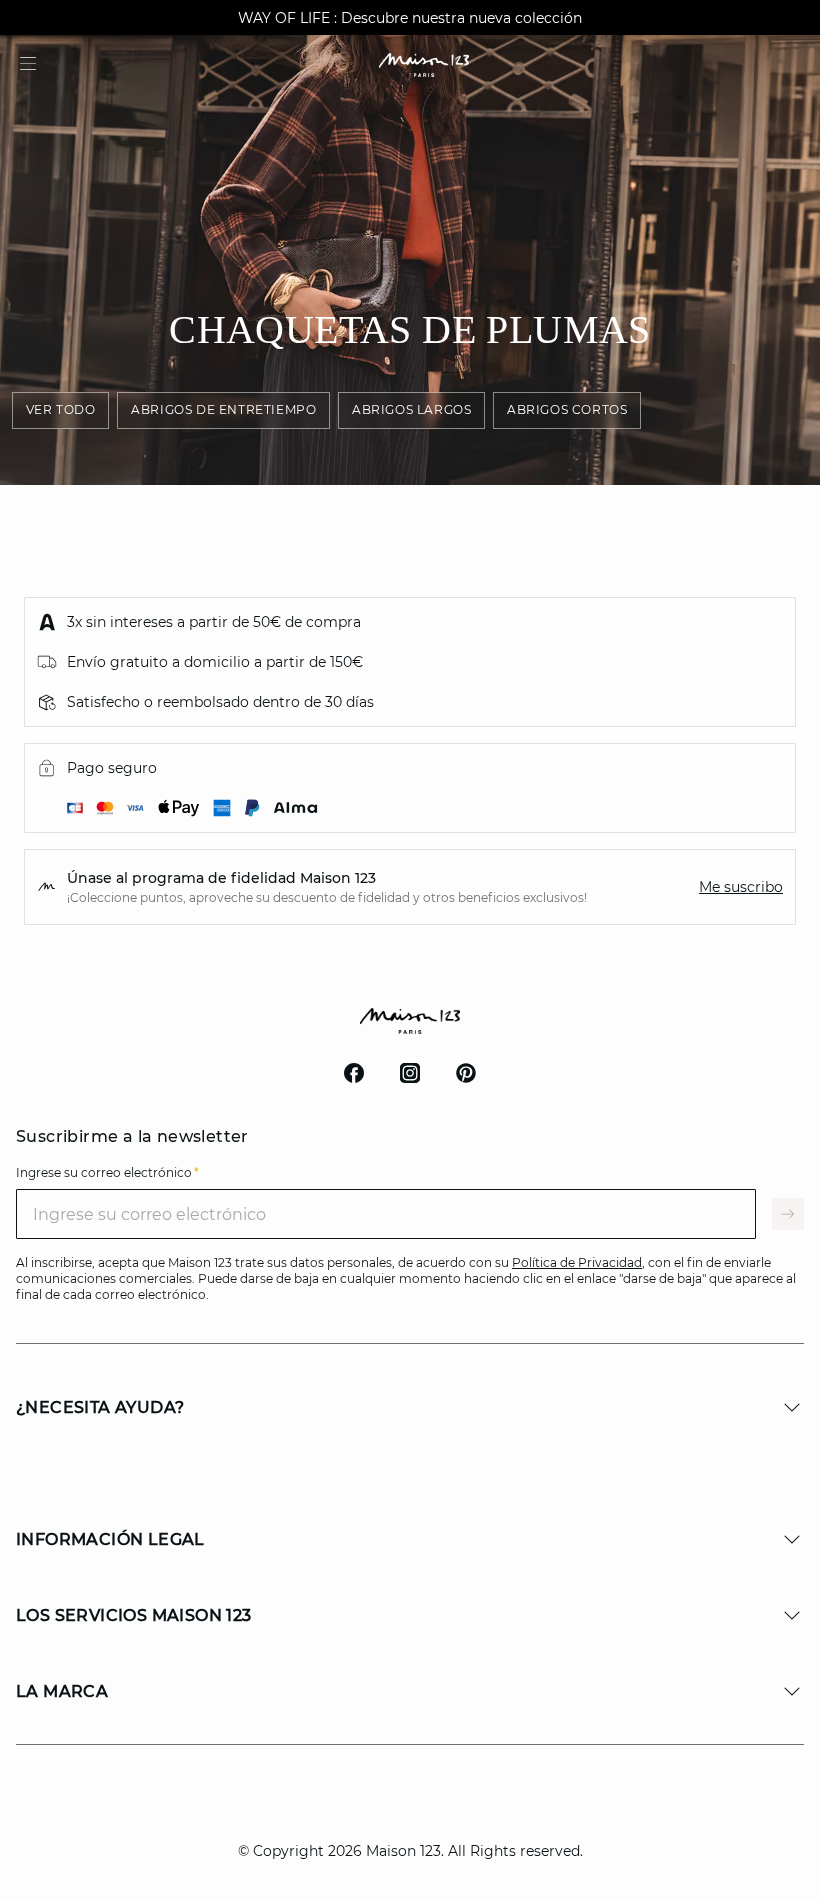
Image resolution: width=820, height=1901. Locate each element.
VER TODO (61, 409)
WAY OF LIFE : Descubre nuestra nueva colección (410, 18)
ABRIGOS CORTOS (567, 409)
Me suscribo (741, 887)
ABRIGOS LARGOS (411, 409)
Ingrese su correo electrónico (107, 1172)
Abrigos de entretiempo (223, 409)
